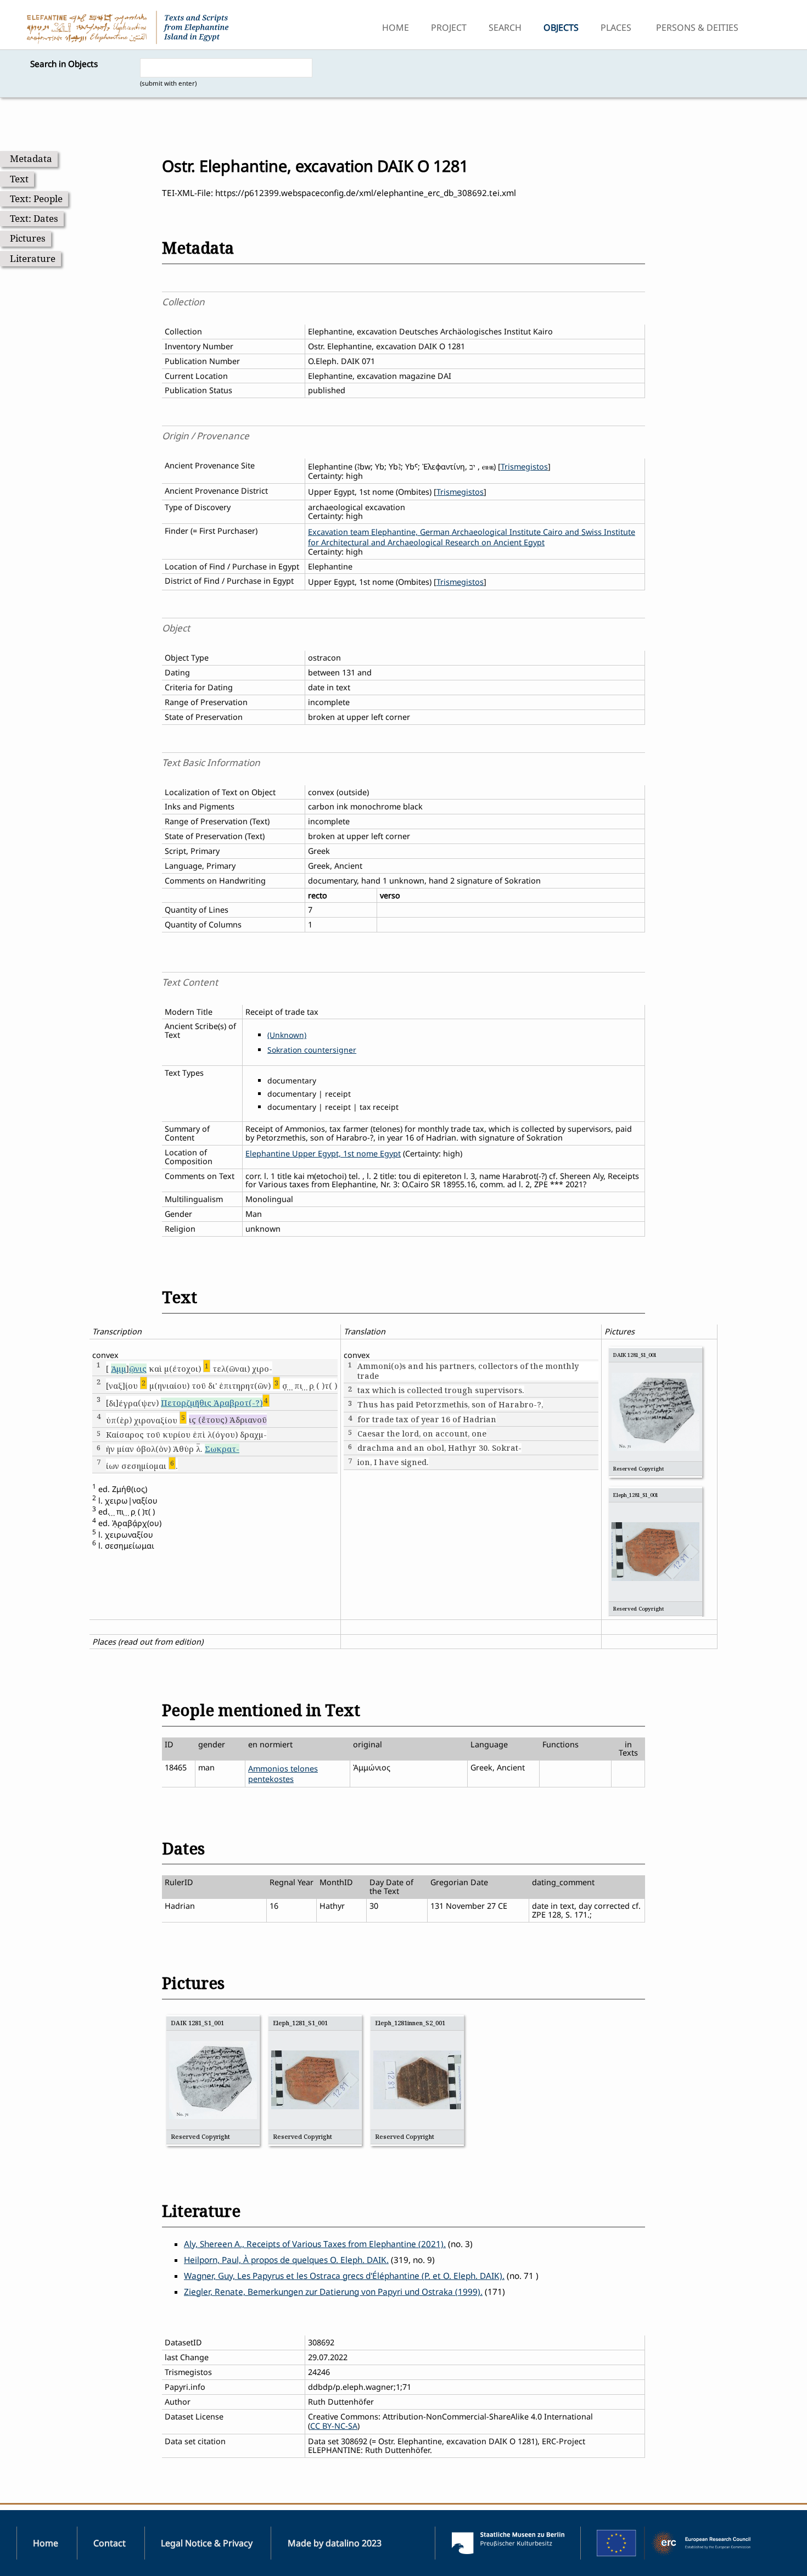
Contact (110, 2543)
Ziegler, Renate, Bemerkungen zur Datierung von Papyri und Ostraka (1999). (333, 2292)
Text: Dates (34, 218)
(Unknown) (287, 1035)
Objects (561, 27)
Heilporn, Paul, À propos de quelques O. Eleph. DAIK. (286, 2260)
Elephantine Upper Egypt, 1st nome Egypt (323, 1153)
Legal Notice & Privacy (207, 2543)
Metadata (31, 158)
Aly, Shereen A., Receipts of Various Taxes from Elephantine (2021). (315, 2244)
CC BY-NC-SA (334, 2426)
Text (19, 179)
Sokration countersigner (312, 1050)
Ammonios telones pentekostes (283, 1774)
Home (396, 27)
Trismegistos (524, 466)
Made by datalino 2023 (335, 2543)
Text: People (36, 199)
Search (505, 27)
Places (616, 27)
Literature (33, 258)
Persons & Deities (697, 27)
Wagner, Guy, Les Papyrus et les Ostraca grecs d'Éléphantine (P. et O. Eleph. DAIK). (344, 2276)
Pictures (28, 238)
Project (449, 27)
